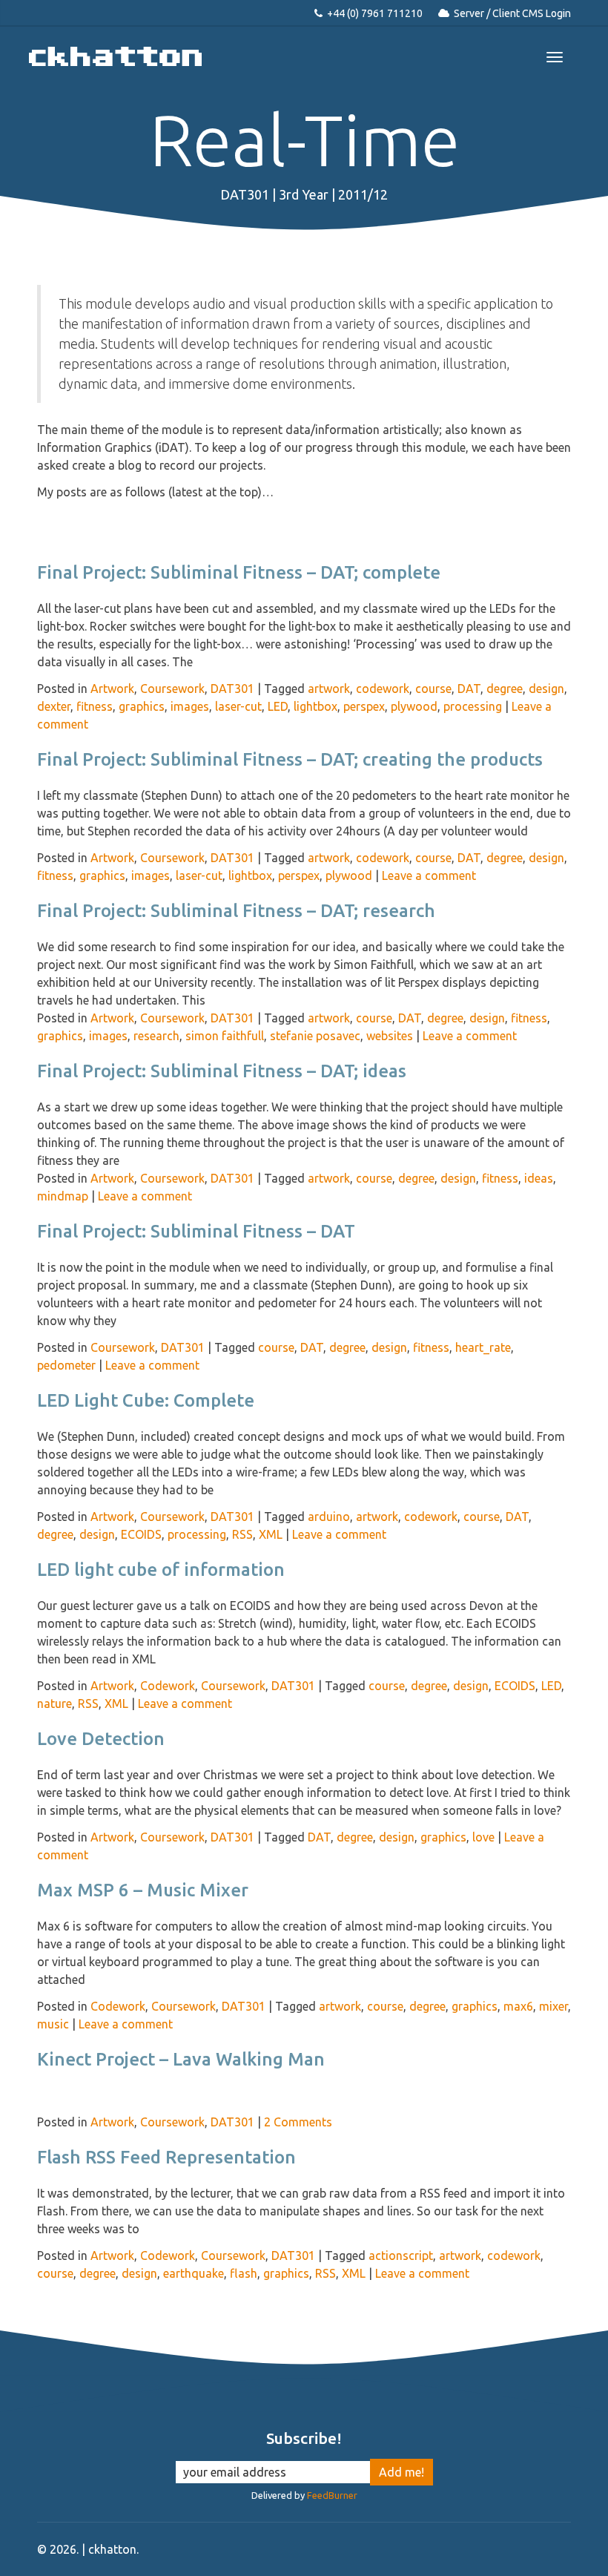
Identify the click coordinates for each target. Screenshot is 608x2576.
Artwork (112, 689)
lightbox (315, 706)
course (433, 689)
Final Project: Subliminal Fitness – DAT (196, 1231)
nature (54, 1703)
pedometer (66, 1365)
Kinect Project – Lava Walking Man (181, 2059)
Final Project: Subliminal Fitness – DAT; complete (239, 572)
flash (244, 2273)
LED (278, 706)
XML (271, 1534)
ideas (539, 1178)
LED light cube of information (161, 1570)
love (483, 1837)
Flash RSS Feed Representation (166, 2157)
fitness (95, 706)
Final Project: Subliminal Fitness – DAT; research (236, 911)
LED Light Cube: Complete (146, 1400)
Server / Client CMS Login (512, 13)
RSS (242, 1534)
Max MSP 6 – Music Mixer (143, 1890)
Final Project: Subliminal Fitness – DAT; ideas (222, 1071)
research (156, 1036)
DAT (469, 689)
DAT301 (232, 689)
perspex (364, 706)
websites (390, 1036)
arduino (329, 1517)
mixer (554, 2006)
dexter (54, 706)
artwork (329, 689)
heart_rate (483, 1347)
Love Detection (101, 1739)
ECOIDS (141, 1534)
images (190, 706)
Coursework (172, 689)
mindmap (63, 1196)
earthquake (194, 2273)
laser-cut (238, 706)
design (546, 689)
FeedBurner (332, 2495)
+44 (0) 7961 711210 (375, 13)
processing (473, 706)
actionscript (401, 2255)
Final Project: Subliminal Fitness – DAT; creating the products (290, 759)
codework (383, 689)
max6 (518, 2006)
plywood (414, 706)
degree (505, 689)
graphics (142, 706)
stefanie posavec (315, 1036)
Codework (168, 1686)
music (53, 2024)
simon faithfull (225, 1036)
